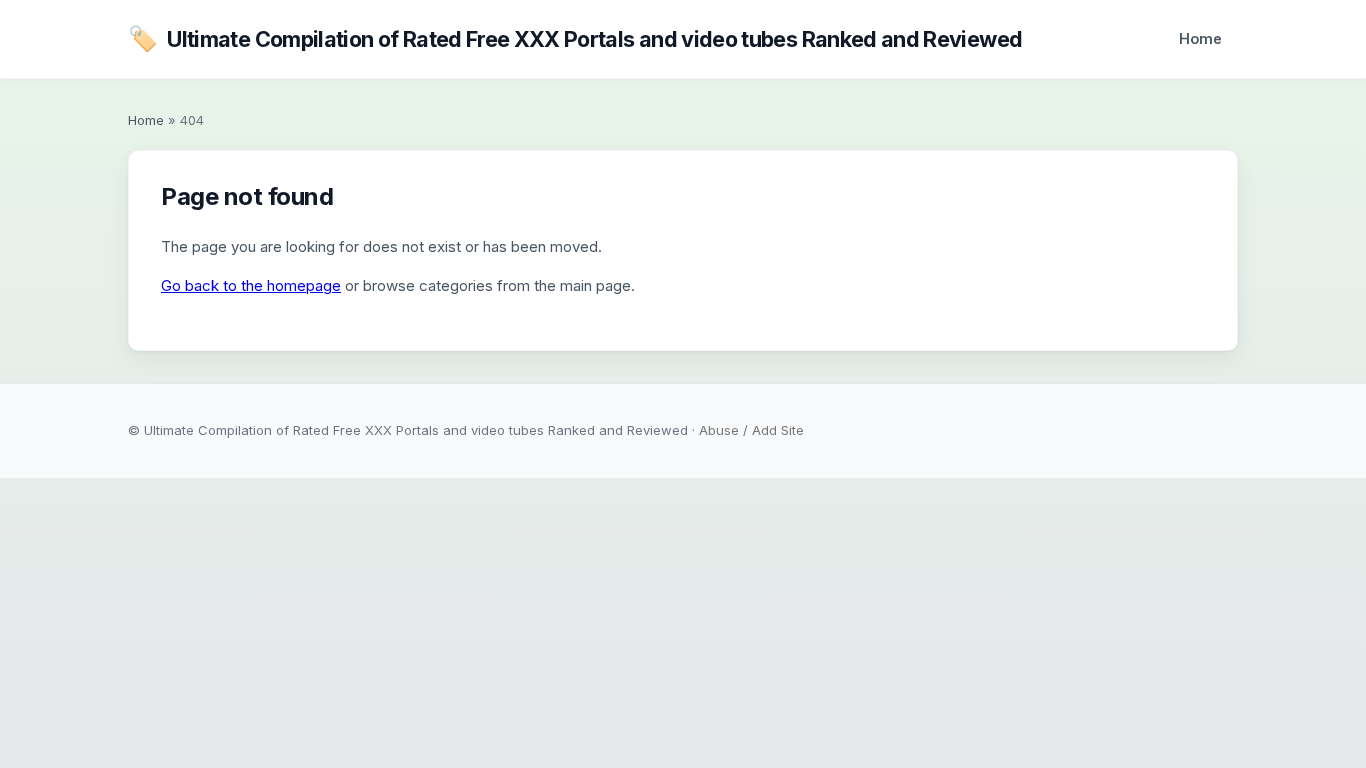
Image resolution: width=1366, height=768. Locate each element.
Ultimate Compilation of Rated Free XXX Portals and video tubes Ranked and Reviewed (575, 38)
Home (1200, 38)
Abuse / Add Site (751, 430)
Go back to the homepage (251, 285)
